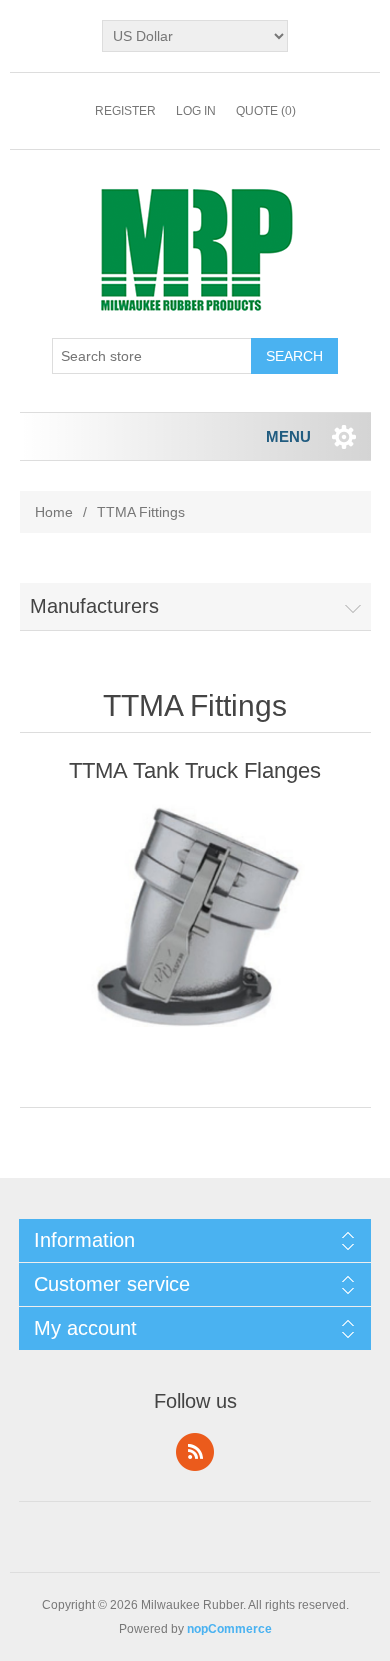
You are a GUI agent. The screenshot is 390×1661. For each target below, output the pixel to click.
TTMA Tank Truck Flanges (195, 770)
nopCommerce (229, 1629)
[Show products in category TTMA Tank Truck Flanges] (195, 913)
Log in (196, 111)
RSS (195, 1452)
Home (54, 512)
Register (125, 111)
